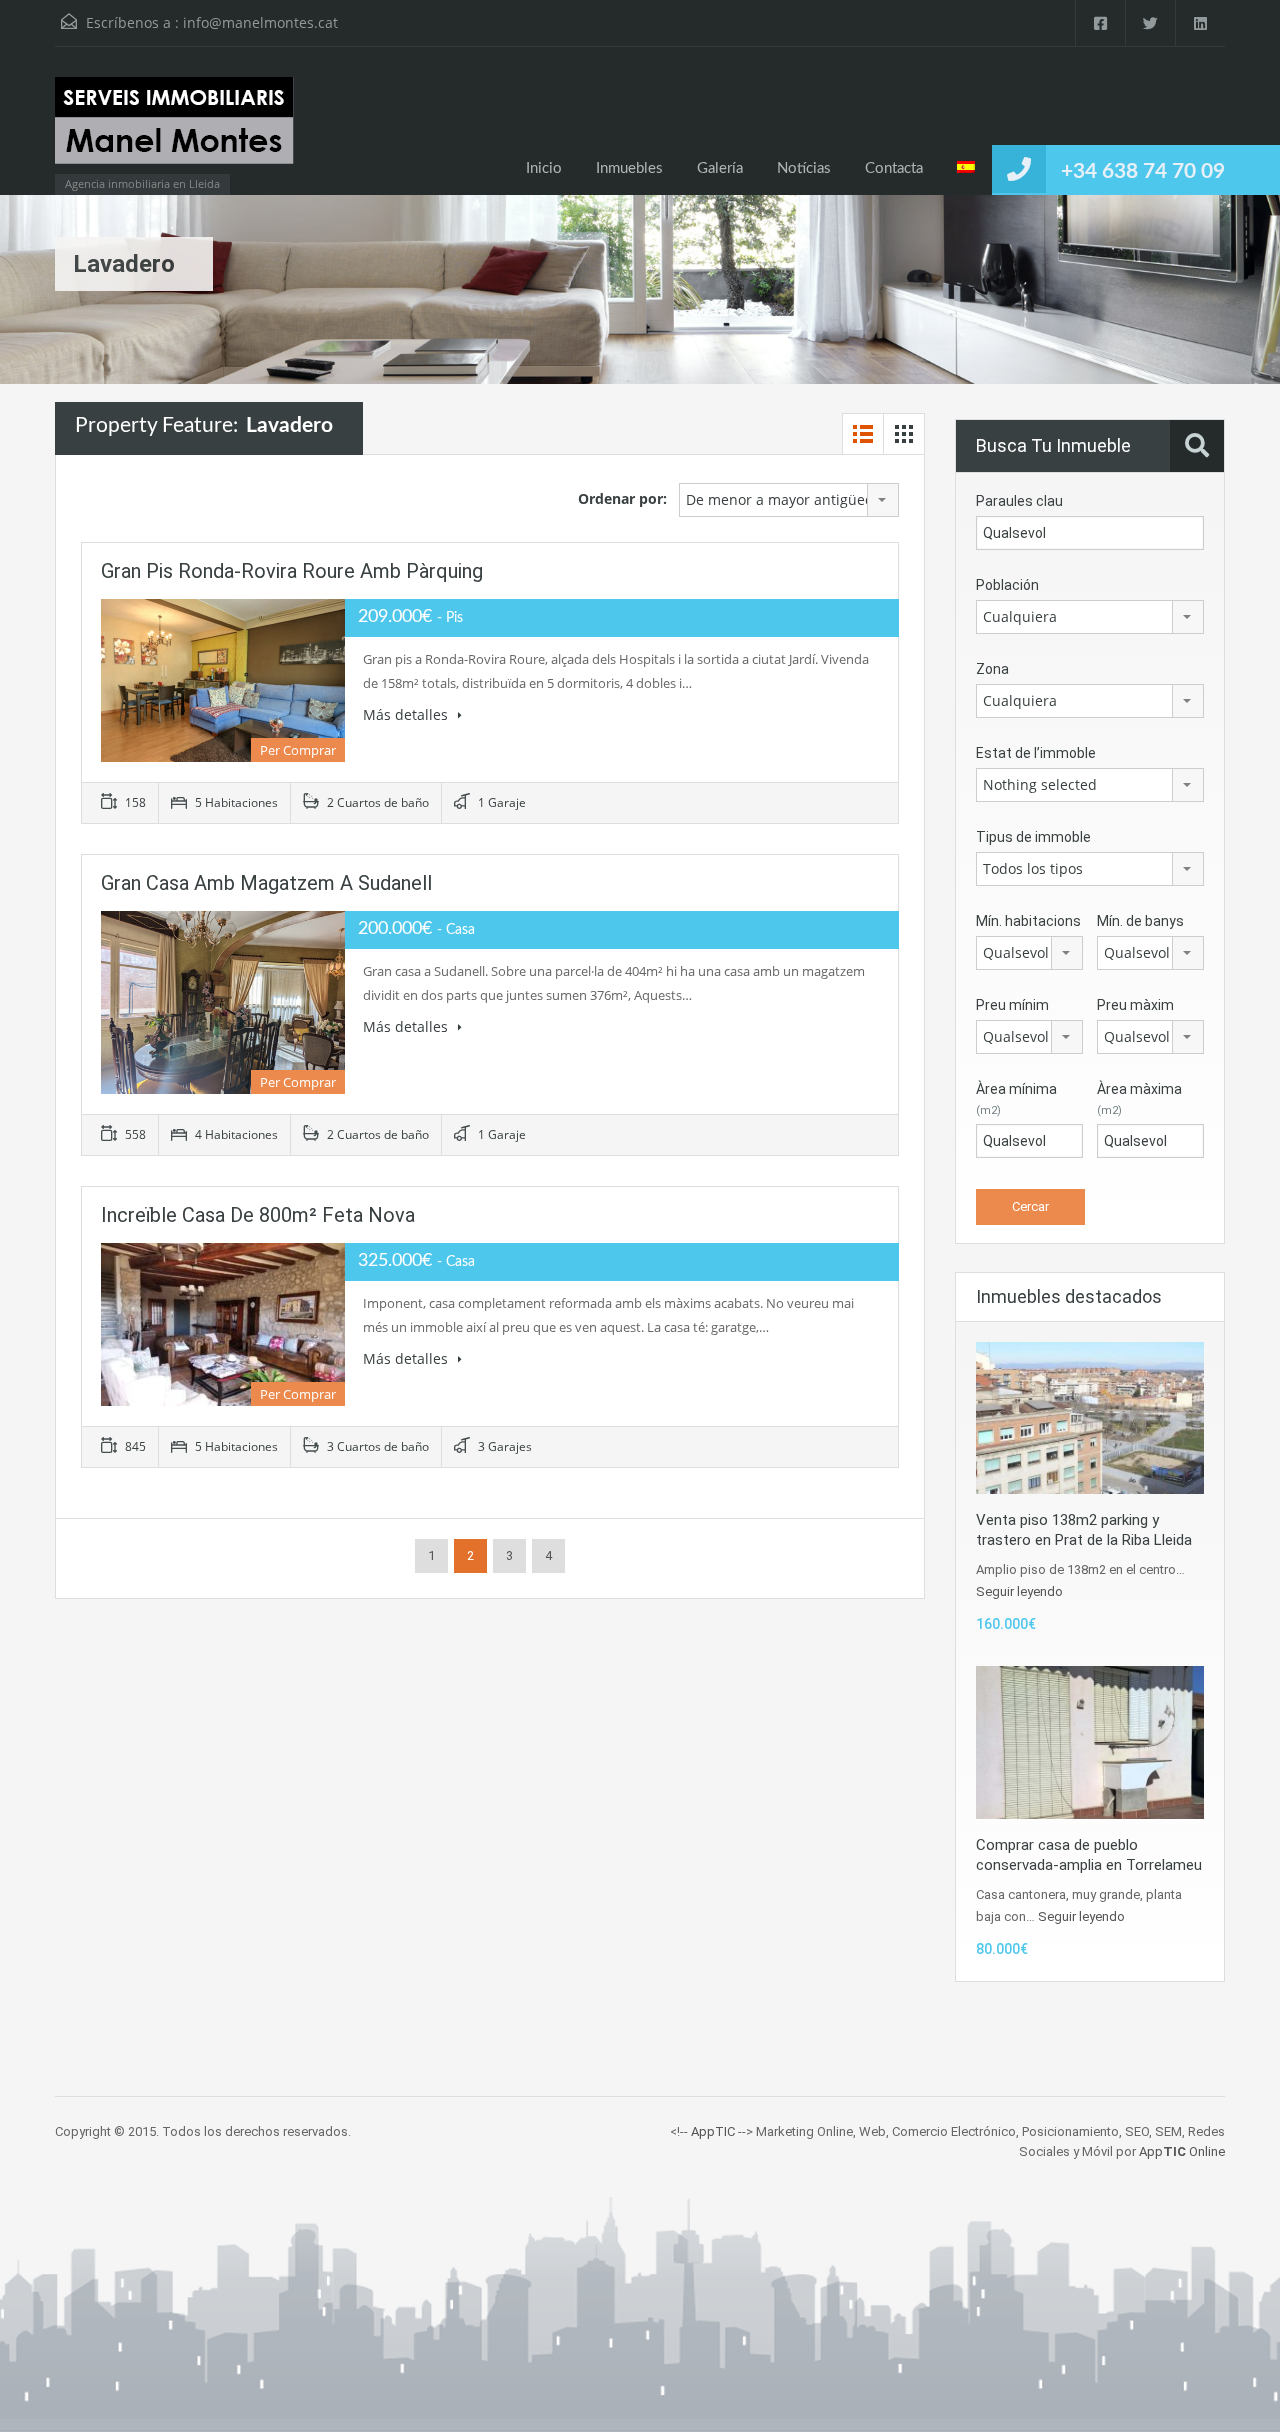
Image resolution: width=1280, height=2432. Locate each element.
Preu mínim (1012, 1005)
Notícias (804, 168)
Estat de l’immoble (1036, 753)
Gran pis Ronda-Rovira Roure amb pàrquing (292, 571)
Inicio (544, 168)
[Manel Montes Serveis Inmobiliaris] (174, 130)
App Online (1182, 2151)
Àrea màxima (1139, 1099)
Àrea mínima (1016, 1099)
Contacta (894, 168)
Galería (720, 168)
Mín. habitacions (1028, 921)
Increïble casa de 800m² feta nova (258, 1215)
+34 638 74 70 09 (1143, 171)
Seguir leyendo (1019, 1591)
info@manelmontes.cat (260, 22)
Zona (992, 669)
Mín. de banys (1140, 921)
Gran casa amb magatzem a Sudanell (266, 883)
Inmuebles (629, 168)
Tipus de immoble (1033, 837)
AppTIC (713, 2131)
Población (1007, 585)
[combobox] (789, 500)
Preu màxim (1135, 1005)
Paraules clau (1019, 501)
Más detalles (407, 714)
